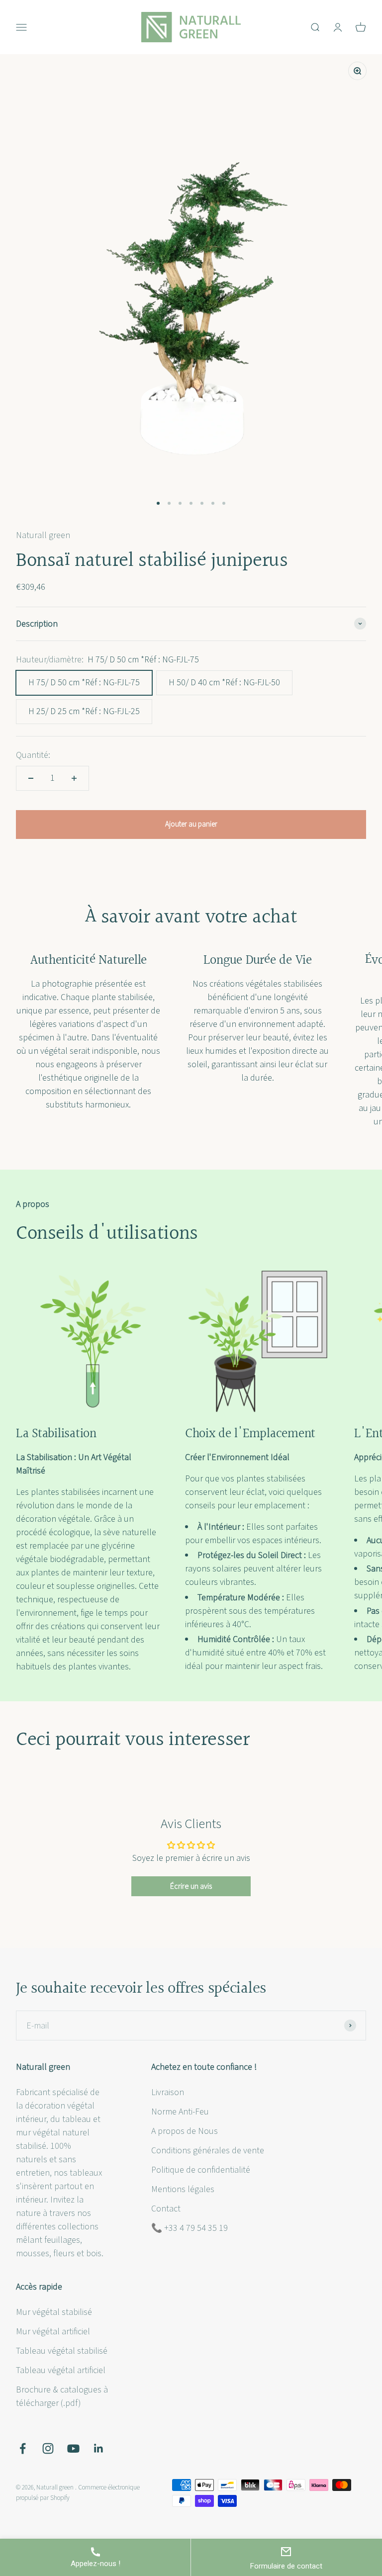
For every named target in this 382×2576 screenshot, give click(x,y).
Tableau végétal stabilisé (62, 2351)
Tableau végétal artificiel (61, 2370)
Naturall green (43, 535)
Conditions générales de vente (208, 2151)
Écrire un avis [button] (191, 1886)
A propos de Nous (185, 2131)
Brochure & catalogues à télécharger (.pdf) (62, 2396)
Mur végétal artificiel (53, 2332)
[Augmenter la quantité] (74, 778)
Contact (166, 2209)
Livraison (168, 2092)
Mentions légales (183, 2189)
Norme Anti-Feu (180, 2112)
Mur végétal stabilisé (54, 2312)
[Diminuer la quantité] (31, 778)
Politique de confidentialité (201, 2170)
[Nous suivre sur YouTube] (73, 2448)
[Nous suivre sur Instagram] (48, 2448)
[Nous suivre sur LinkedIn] (99, 2448)
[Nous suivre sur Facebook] (23, 2448)
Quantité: (33, 755)
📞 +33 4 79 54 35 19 (190, 2228)
